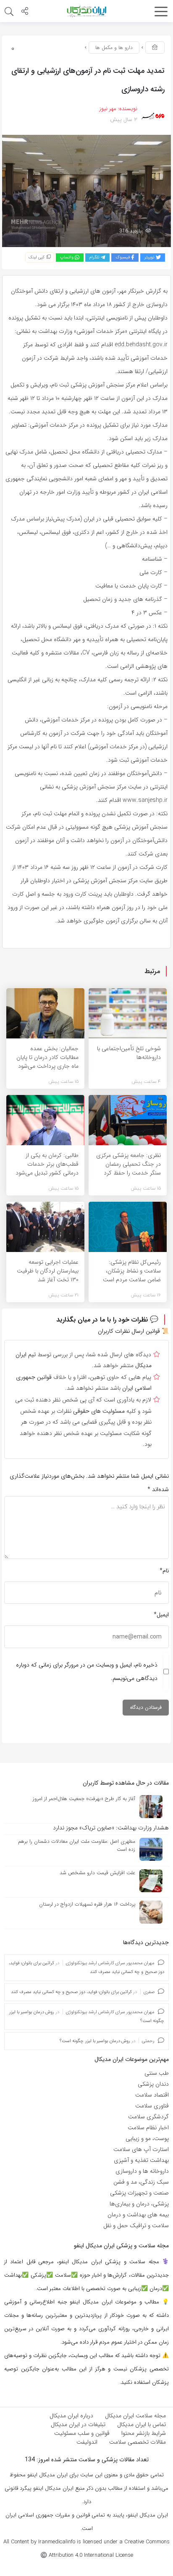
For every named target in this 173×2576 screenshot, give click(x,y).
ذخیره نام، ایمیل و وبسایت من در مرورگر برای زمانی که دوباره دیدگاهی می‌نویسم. (87, 1672)
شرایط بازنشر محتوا (144, 2433)
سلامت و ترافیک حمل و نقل (136, 2226)
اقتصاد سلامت (152, 2095)
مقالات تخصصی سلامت (138, 2442)
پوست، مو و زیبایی (147, 2138)
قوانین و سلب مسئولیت (82, 2433)
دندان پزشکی (153, 2084)
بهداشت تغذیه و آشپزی (141, 2160)
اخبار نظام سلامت (148, 2128)
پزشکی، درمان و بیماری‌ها (139, 2204)
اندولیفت (87, 2442)
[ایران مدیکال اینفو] (86, 11)
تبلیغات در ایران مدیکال (78, 2424)
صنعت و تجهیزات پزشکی (139, 2193)
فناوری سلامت (152, 2106)
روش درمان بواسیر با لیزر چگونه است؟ (95, 2041)
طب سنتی (157, 2073)
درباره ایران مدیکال (71, 2416)
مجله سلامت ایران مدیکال (135, 2416)
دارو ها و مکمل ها (114, 48)
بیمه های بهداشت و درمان (138, 2215)
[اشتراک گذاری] (25, 12)
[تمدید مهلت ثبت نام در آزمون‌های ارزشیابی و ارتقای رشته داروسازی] (86, 191)
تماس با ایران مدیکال (142, 2424)
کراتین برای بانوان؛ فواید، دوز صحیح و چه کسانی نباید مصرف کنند (71, 1992)
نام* (164, 1571)
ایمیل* (161, 1615)
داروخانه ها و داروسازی (142, 2171)
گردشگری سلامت (148, 2117)
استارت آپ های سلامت (141, 2149)
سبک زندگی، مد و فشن (141, 2182)
